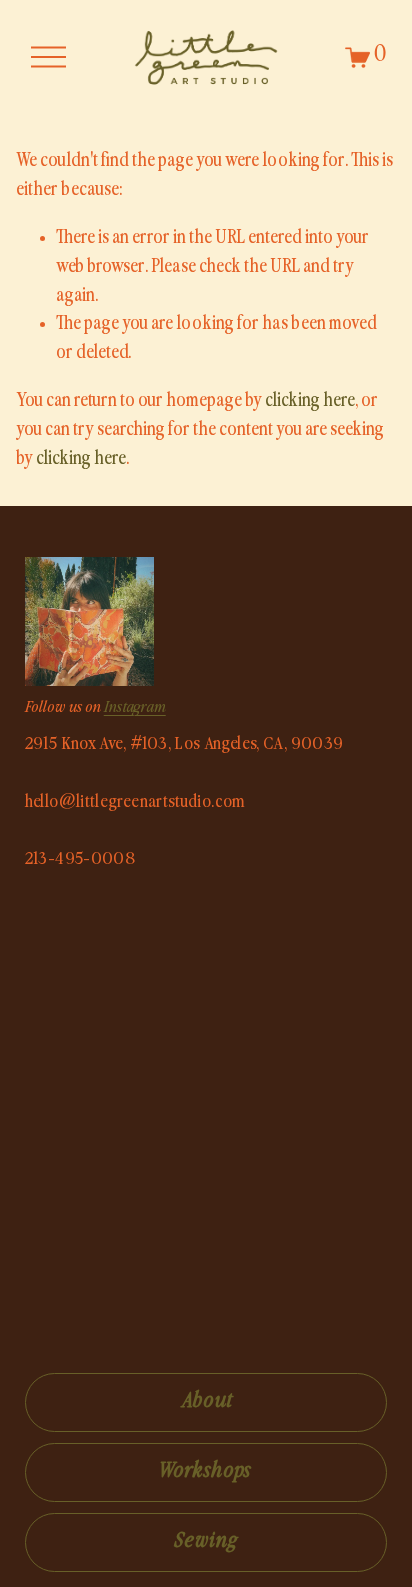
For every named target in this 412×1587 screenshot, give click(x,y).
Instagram (135, 708)
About (205, 1402)
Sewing (206, 1542)
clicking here (310, 401)
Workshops (206, 1472)
